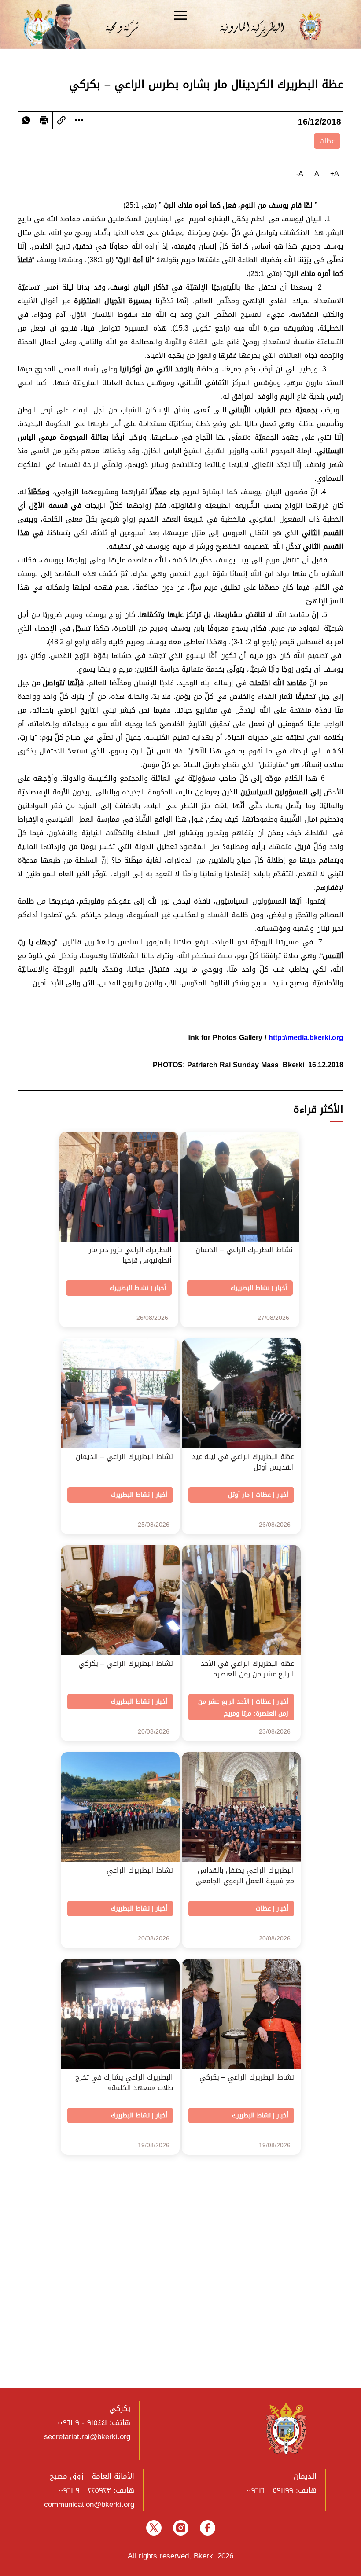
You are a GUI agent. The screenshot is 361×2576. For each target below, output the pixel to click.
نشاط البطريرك (250, 1288)
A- (300, 174)
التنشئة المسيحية (127, 2344)
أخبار (281, 1288)
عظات (327, 141)
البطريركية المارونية (258, 26)
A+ (335, 174)
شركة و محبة (121, 26)
